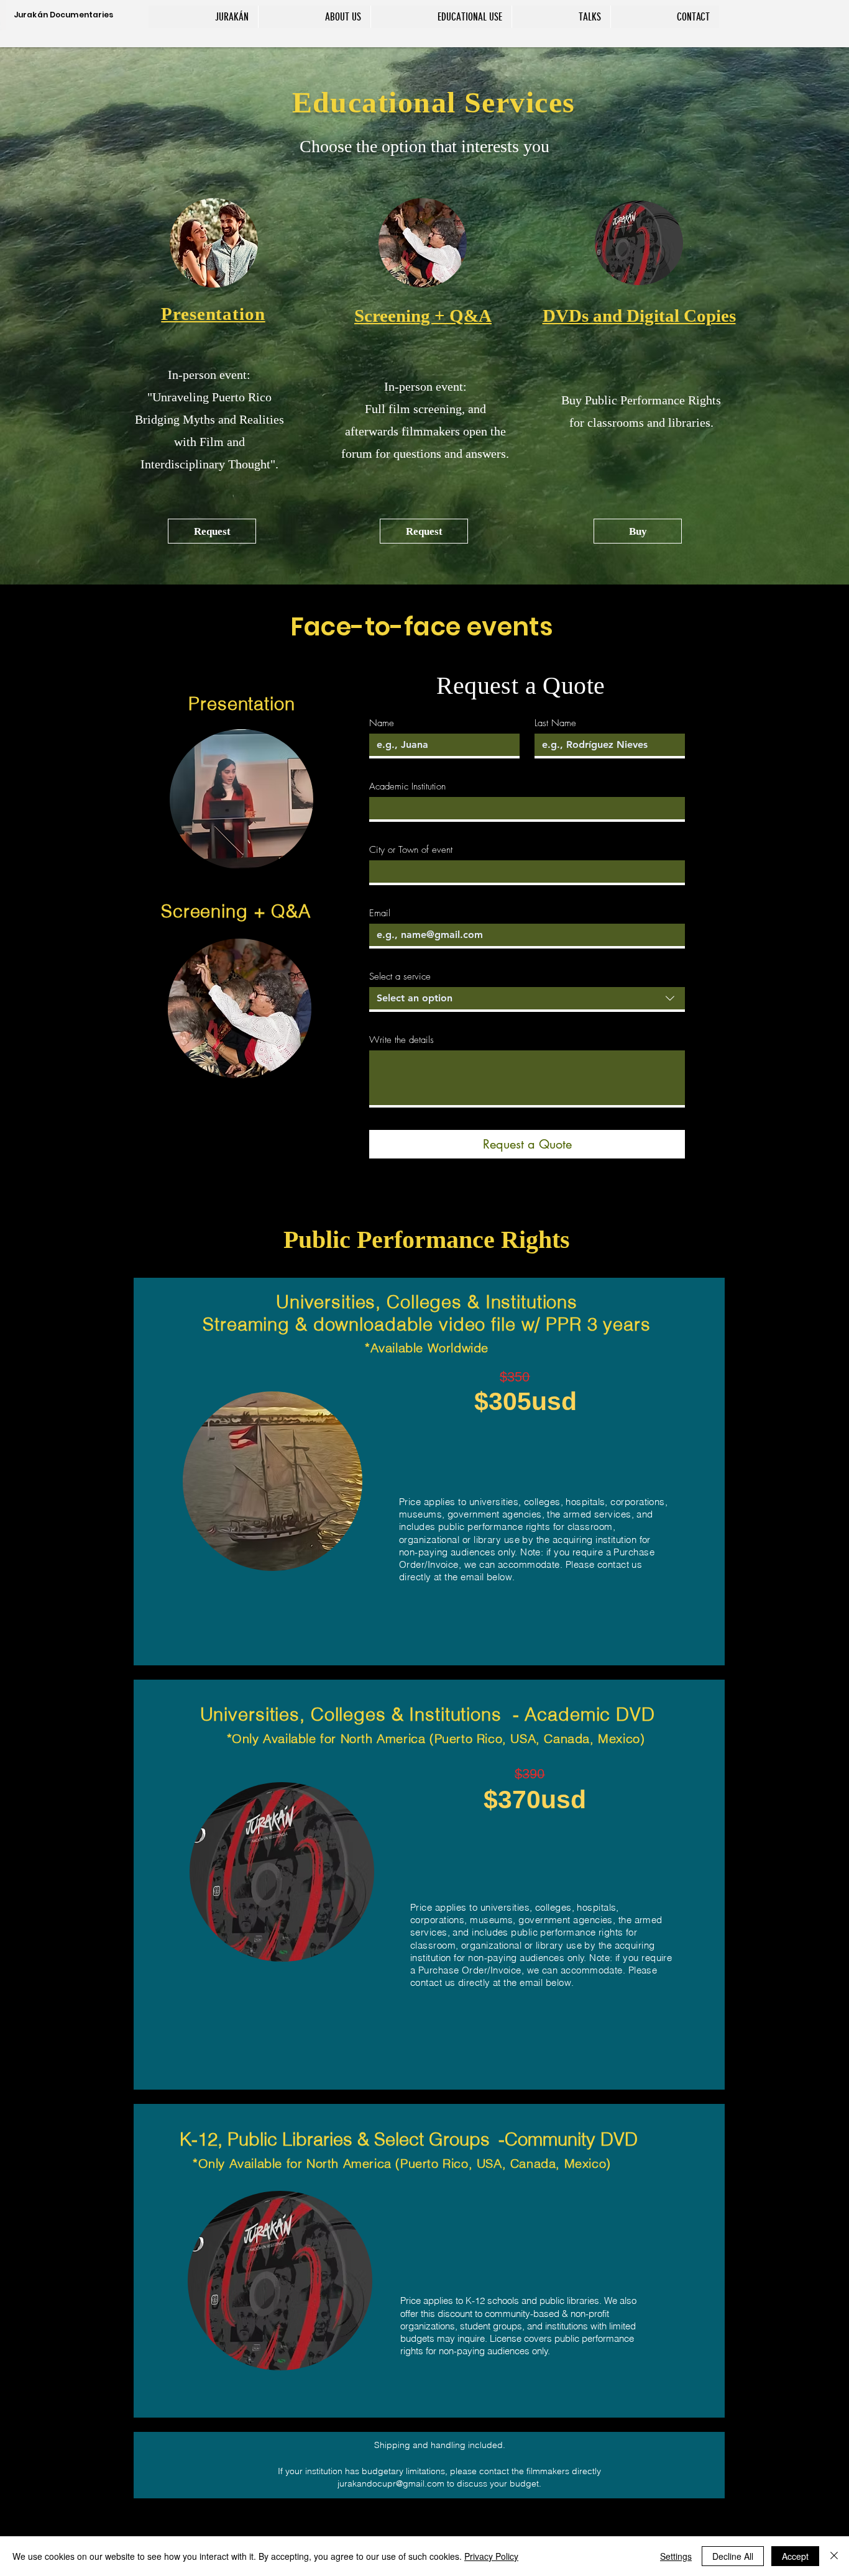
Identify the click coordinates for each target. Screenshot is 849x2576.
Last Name (555, 723)
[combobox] (527, 999)
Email (380, 913)
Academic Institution (407, 786)
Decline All (733, 2556)
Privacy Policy (491, 2556)
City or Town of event (411, 850)
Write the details (402, 1040)
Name (382, 723)
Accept (795, 2556)
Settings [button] (676, 2556)
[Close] (834, 2556)
